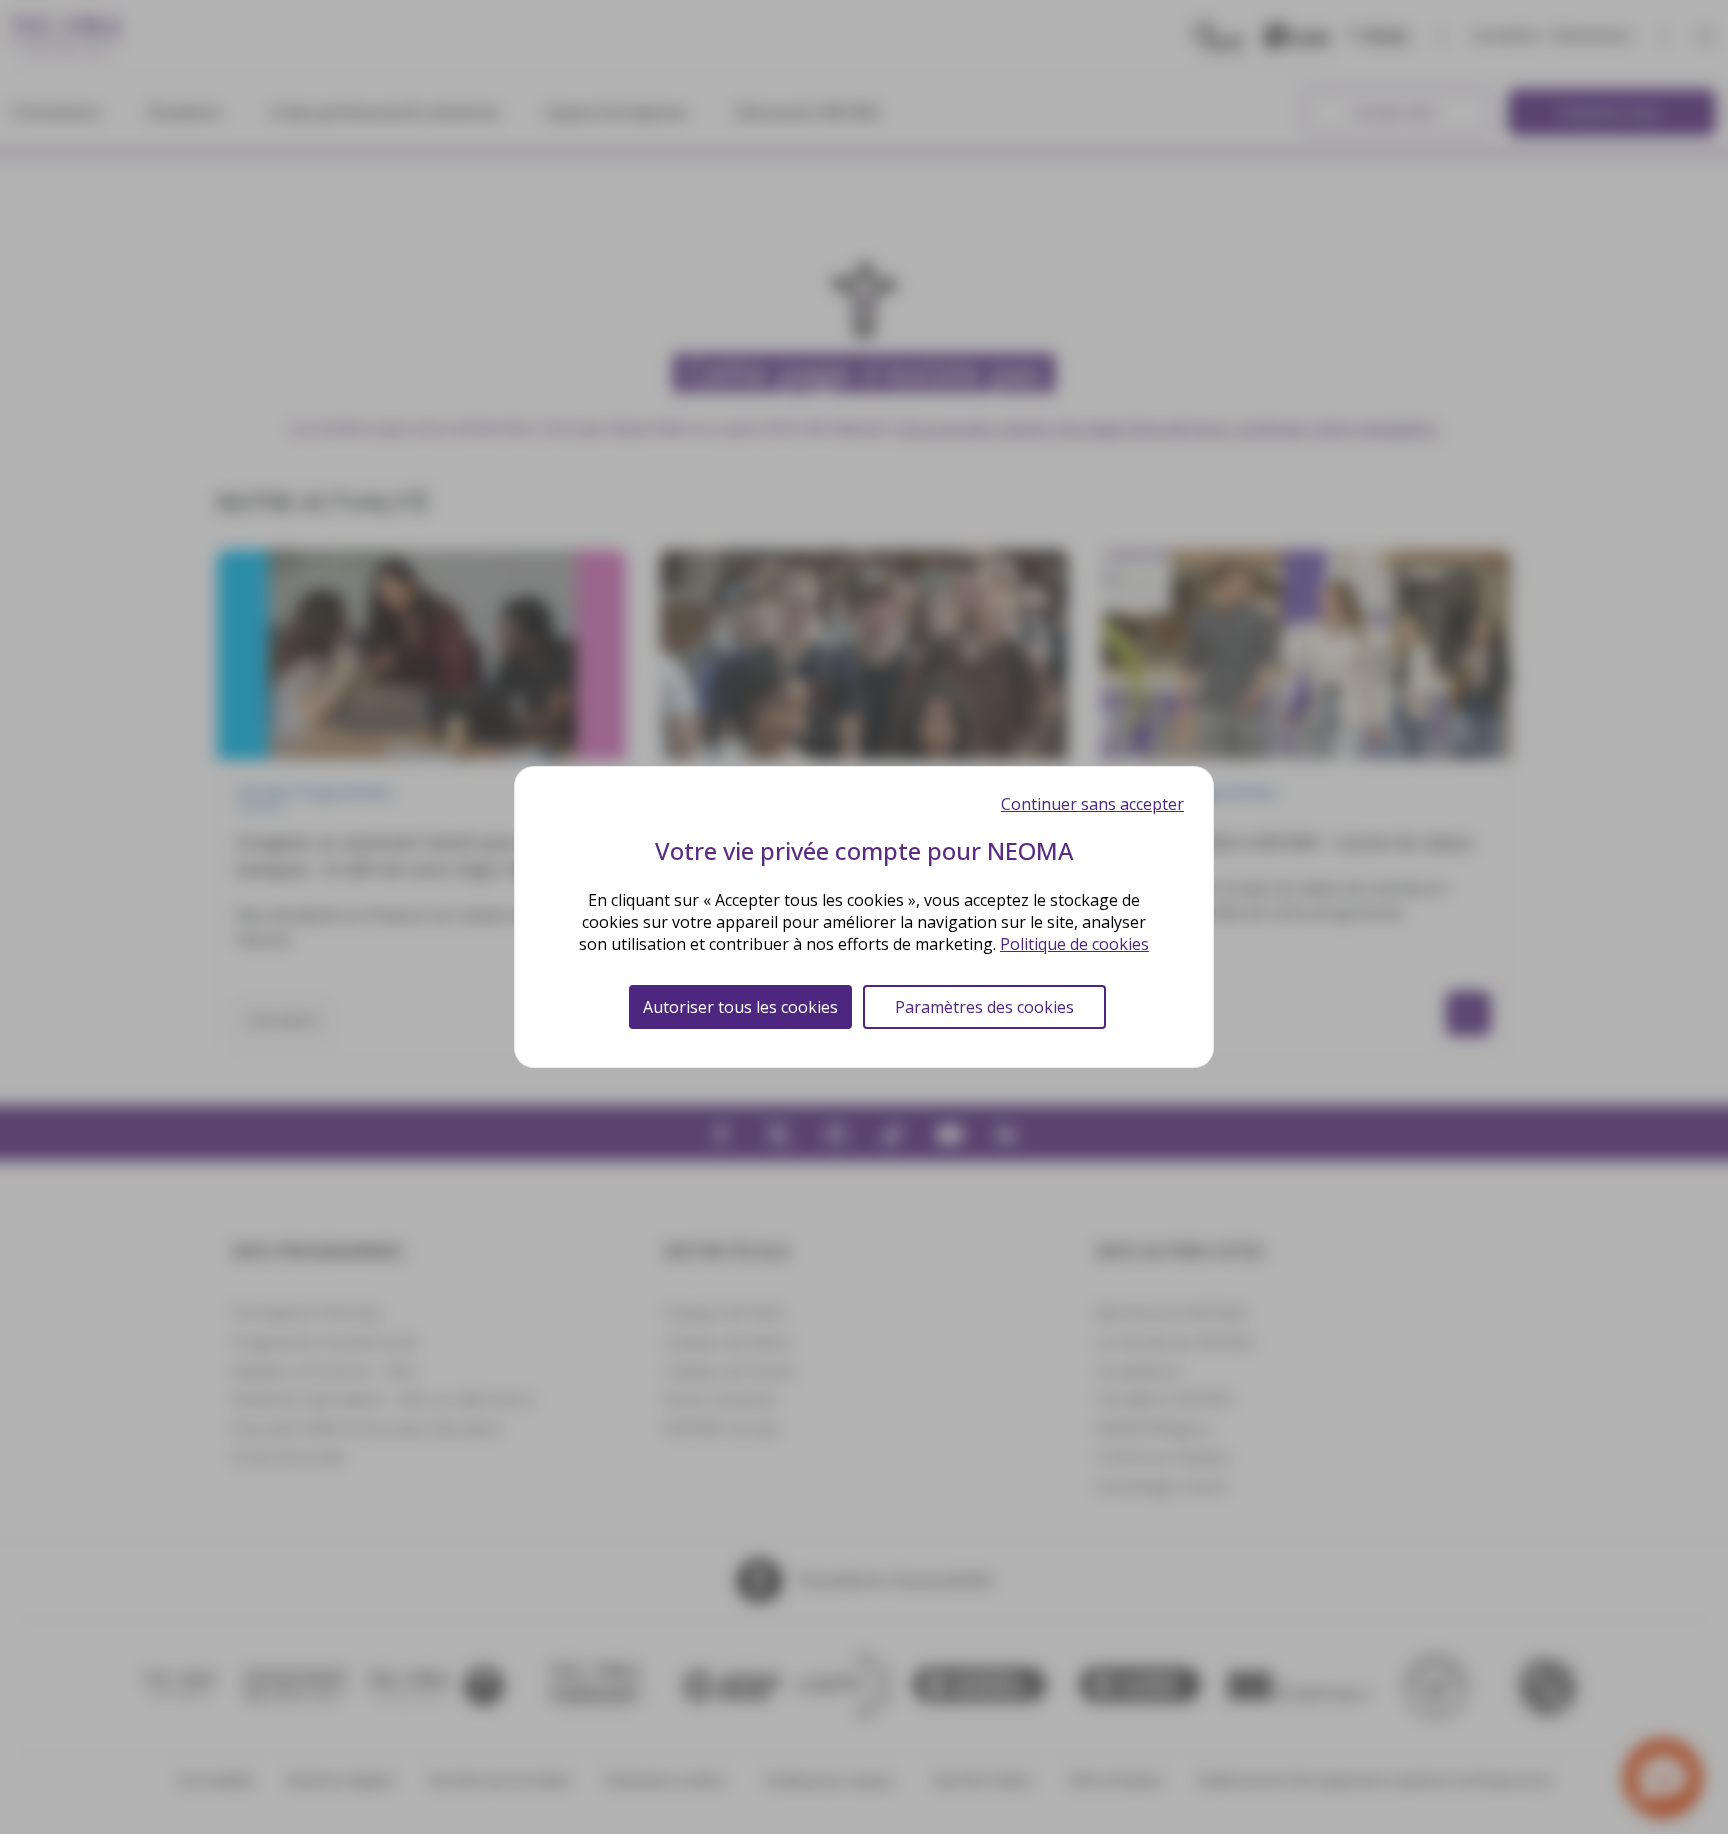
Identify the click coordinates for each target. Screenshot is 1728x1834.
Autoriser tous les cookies (740, 1007)
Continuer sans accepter (1092, 804)
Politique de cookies (1074, 944)
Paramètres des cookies (984, 1007)
